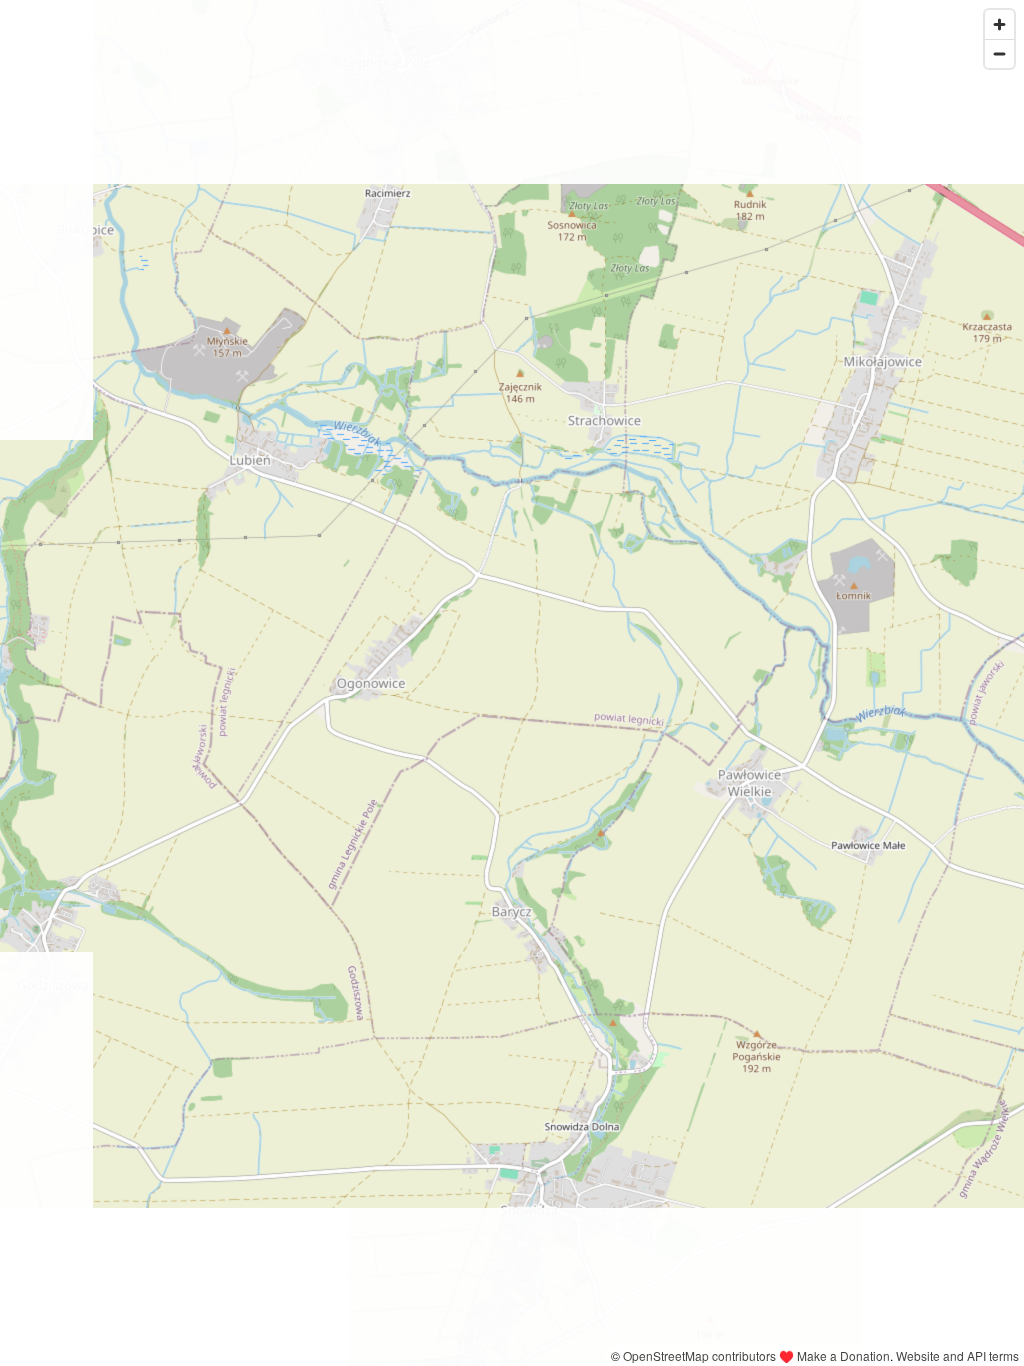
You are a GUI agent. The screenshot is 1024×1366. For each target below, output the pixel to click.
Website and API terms (957, 1355)
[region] (512, 683)
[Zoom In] (999, 24)
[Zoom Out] (999, 53)
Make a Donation (843, 1355)
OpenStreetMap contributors (699, 1355)
